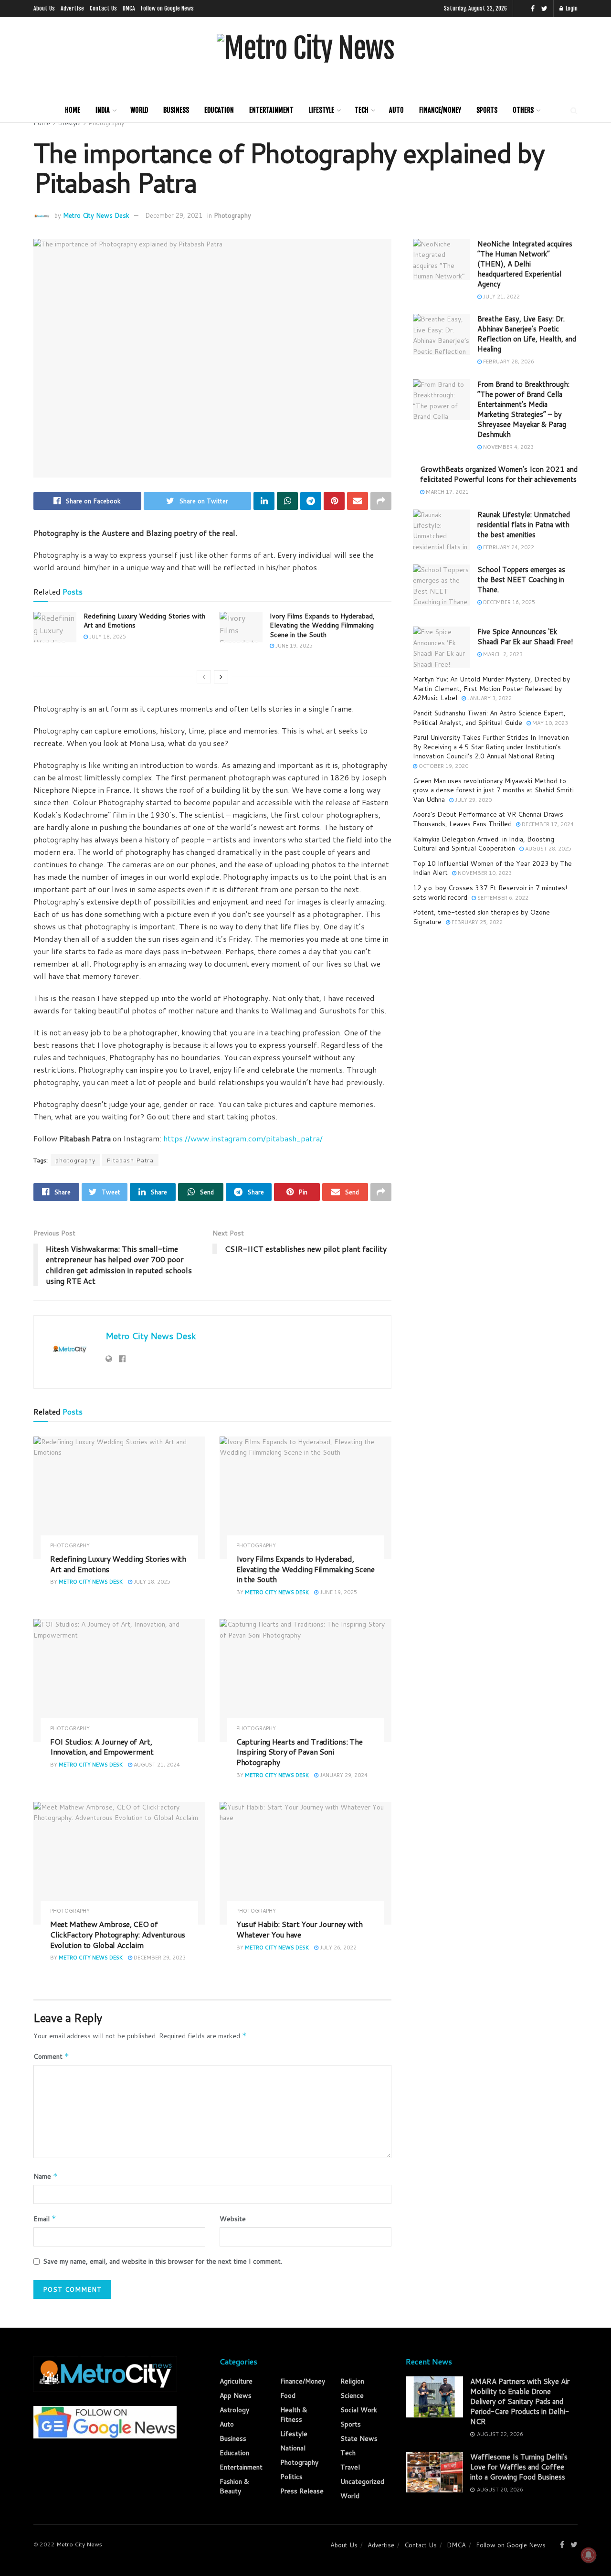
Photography (106, 123)
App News (236, 2395)
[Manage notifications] (589, 2555)
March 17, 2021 (447, 492)
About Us (44, 8)
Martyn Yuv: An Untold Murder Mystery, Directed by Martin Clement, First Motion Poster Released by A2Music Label (491, 688)
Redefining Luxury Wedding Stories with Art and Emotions (144, 621)
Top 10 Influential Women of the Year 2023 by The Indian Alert (492, 868)
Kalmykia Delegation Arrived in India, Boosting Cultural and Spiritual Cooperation (484, 844)
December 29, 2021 (174, 215)
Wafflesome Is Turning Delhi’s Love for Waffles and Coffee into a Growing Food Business (519, 2467)
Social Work (359, 2410)
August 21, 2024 (156, 1765)
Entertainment (271, 110)
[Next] (221, 677)
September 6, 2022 (502, 898)
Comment (51, 2056)
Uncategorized (362, 2481)
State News (359, 2438)
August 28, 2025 (548, 849)
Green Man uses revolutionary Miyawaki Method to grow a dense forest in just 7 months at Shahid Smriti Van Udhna (493, 790)
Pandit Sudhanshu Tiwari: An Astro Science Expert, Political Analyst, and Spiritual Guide (489, 718)
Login (571, 8)
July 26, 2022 (337, 1948)
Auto (396, 110)
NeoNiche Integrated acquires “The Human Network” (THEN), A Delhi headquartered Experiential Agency (525, 264)
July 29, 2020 (473, 800)
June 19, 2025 (293, 646)
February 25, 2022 (476, 922)
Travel (350, 2467)
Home (73, 110)
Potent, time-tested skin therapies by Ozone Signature (481, 917)
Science (352, 2395)
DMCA (129, 8)
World (139, 110)
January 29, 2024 (343, 1775)
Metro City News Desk (96, 215)
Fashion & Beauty (234, 2486)
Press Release (302, 2491)
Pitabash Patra (130, 1160)
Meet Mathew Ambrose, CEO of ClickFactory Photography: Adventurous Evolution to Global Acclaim (118, 1934)
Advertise (72, 8)
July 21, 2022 (501, 297)
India (103, 110)
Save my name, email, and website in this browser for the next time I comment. (163, 2261)
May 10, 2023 (549, 723)
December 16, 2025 (508, 602)
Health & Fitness (294, 2415)
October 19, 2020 (443, 766)
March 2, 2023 (502, 654)
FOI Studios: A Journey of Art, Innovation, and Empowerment (102, 1747)
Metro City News (79, 2544)
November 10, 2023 (484, 873)
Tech (362, 110)
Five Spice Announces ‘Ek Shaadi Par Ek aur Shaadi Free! (525, 637)
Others (523, 110)
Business (176, 110)
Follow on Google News (167, 8)
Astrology (234, 2410)
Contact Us (103, 8)
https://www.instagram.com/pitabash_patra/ (243, 1138)
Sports (487, 110)
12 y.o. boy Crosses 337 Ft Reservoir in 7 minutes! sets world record (490, 893)
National (293, 2448)
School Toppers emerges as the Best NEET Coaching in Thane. (521, 580)
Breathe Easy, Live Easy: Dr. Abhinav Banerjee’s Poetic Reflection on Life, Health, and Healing (527, 334)
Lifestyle (321, 110)
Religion (352, 2381)
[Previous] (204, 677)
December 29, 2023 (159, 1958)
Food (288, 2395)
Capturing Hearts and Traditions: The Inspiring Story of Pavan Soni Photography (299, 1752)
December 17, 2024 (547, 824)
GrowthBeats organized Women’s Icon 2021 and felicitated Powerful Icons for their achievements (499, 474)
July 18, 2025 (107, 637)
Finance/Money (440, 110)
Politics (291, 2477)
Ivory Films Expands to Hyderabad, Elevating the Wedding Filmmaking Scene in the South (322, 625)
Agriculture (236, 2381)
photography (75, 1160)
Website (233, 2219)
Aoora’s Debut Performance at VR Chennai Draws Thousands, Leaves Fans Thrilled (488, 819)
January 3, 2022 (489, 698)
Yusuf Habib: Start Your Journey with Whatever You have (299, 1929)
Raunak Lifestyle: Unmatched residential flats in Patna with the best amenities (524, 525)
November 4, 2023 (508, 447)
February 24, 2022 (508, 547)
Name (46, 2176)
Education (219, 110)
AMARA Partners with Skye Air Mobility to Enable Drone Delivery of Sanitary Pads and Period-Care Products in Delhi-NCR (520, 2401)
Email (45, 2219)
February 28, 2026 (508, 362)
